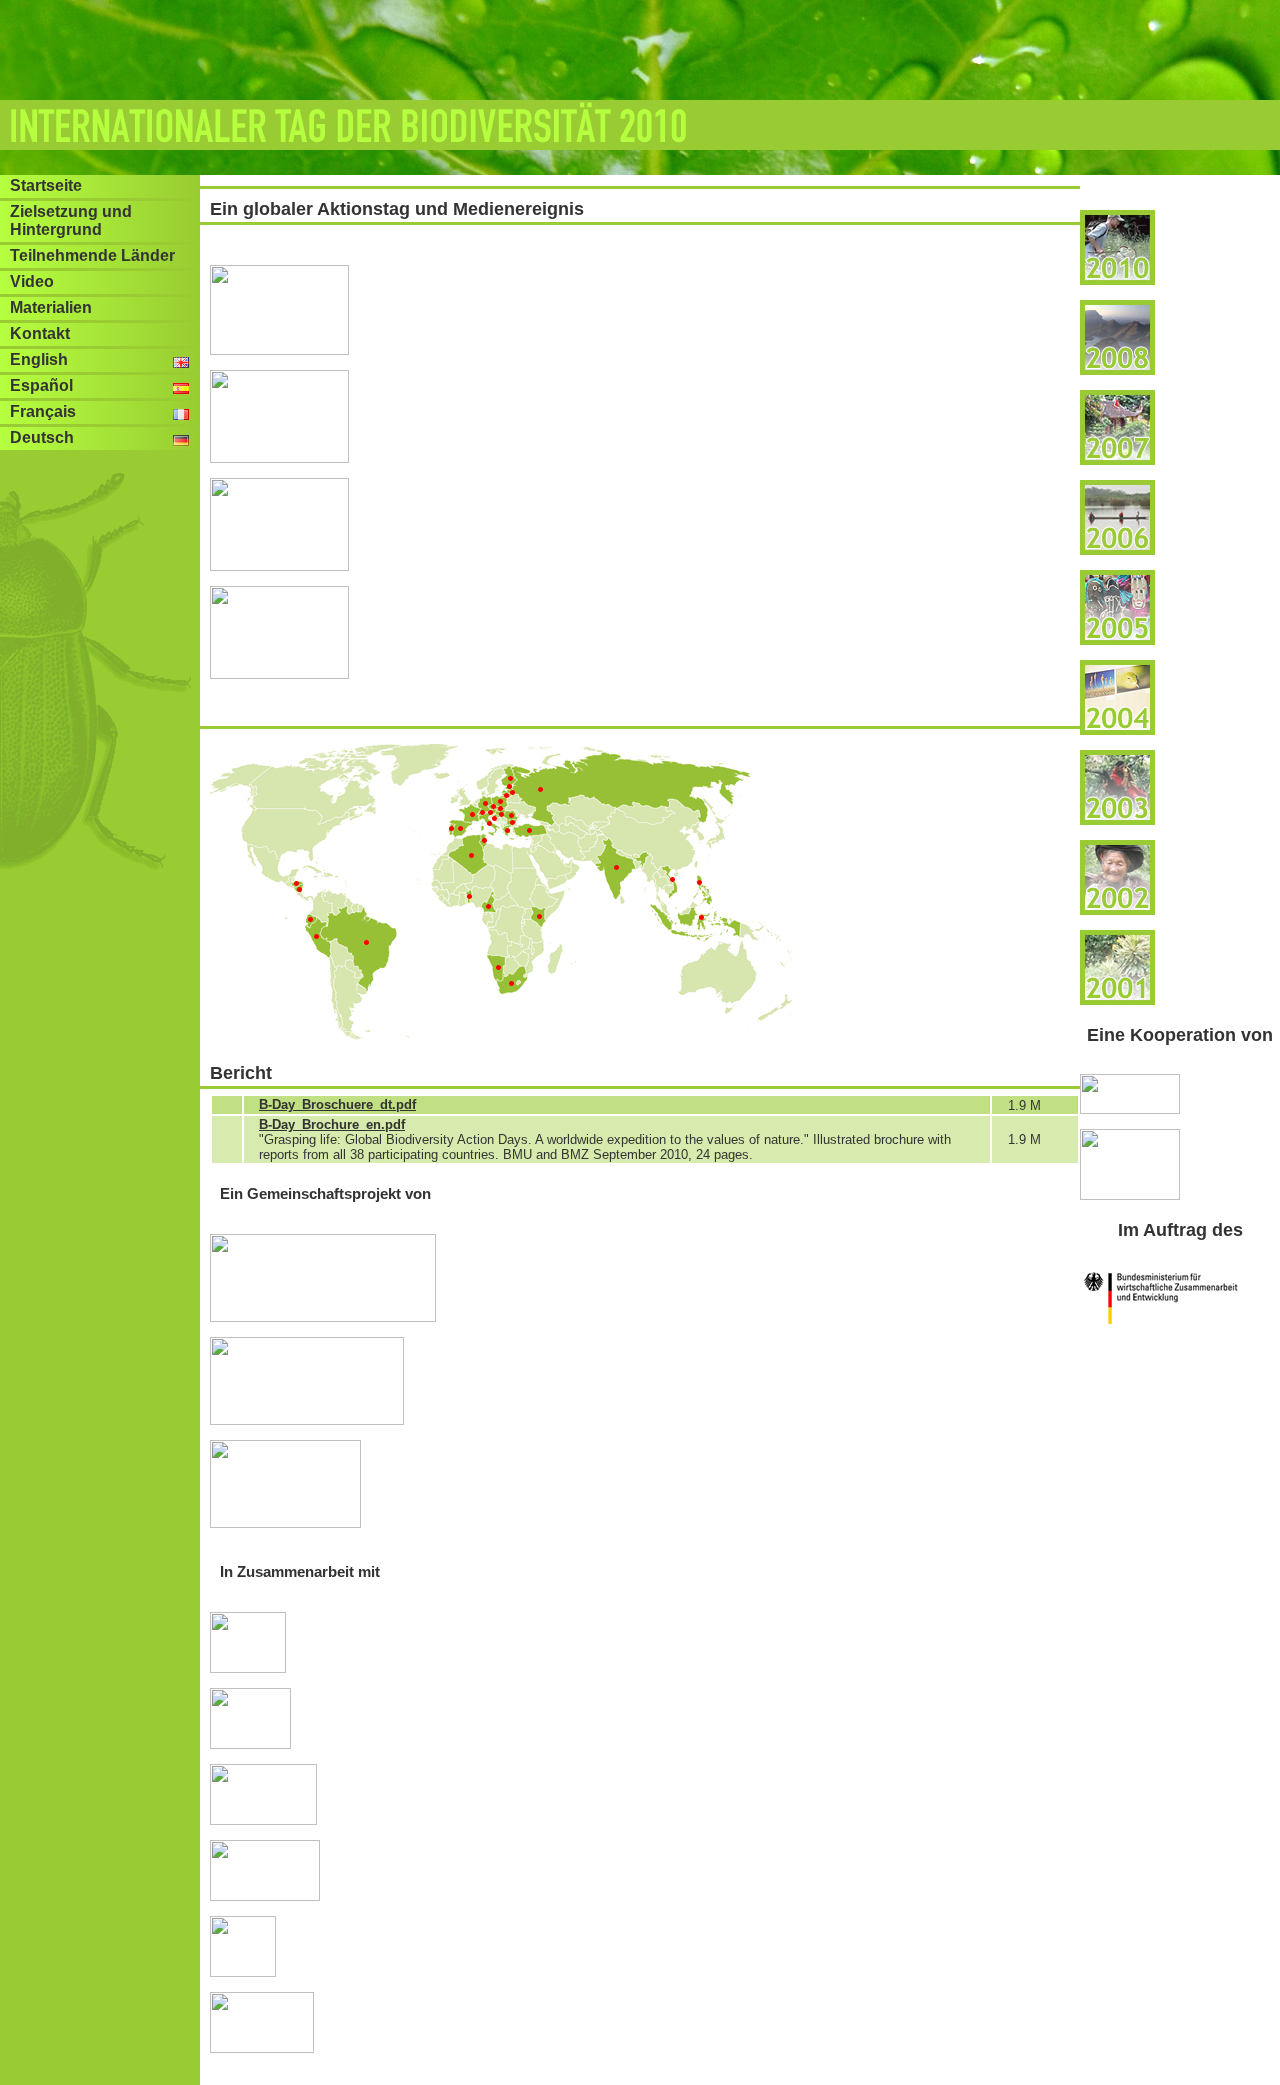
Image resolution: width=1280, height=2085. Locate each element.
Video (32, 281)
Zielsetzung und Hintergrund (71, 220)
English (39, 359)
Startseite (46, 185)
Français (43, 411)
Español (41, 385)
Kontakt (40, 333)
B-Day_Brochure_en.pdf (332, 1124)
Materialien (51, 307)
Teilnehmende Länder (92, 255)
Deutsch (42, 437)
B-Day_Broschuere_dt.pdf (337, 1104)
